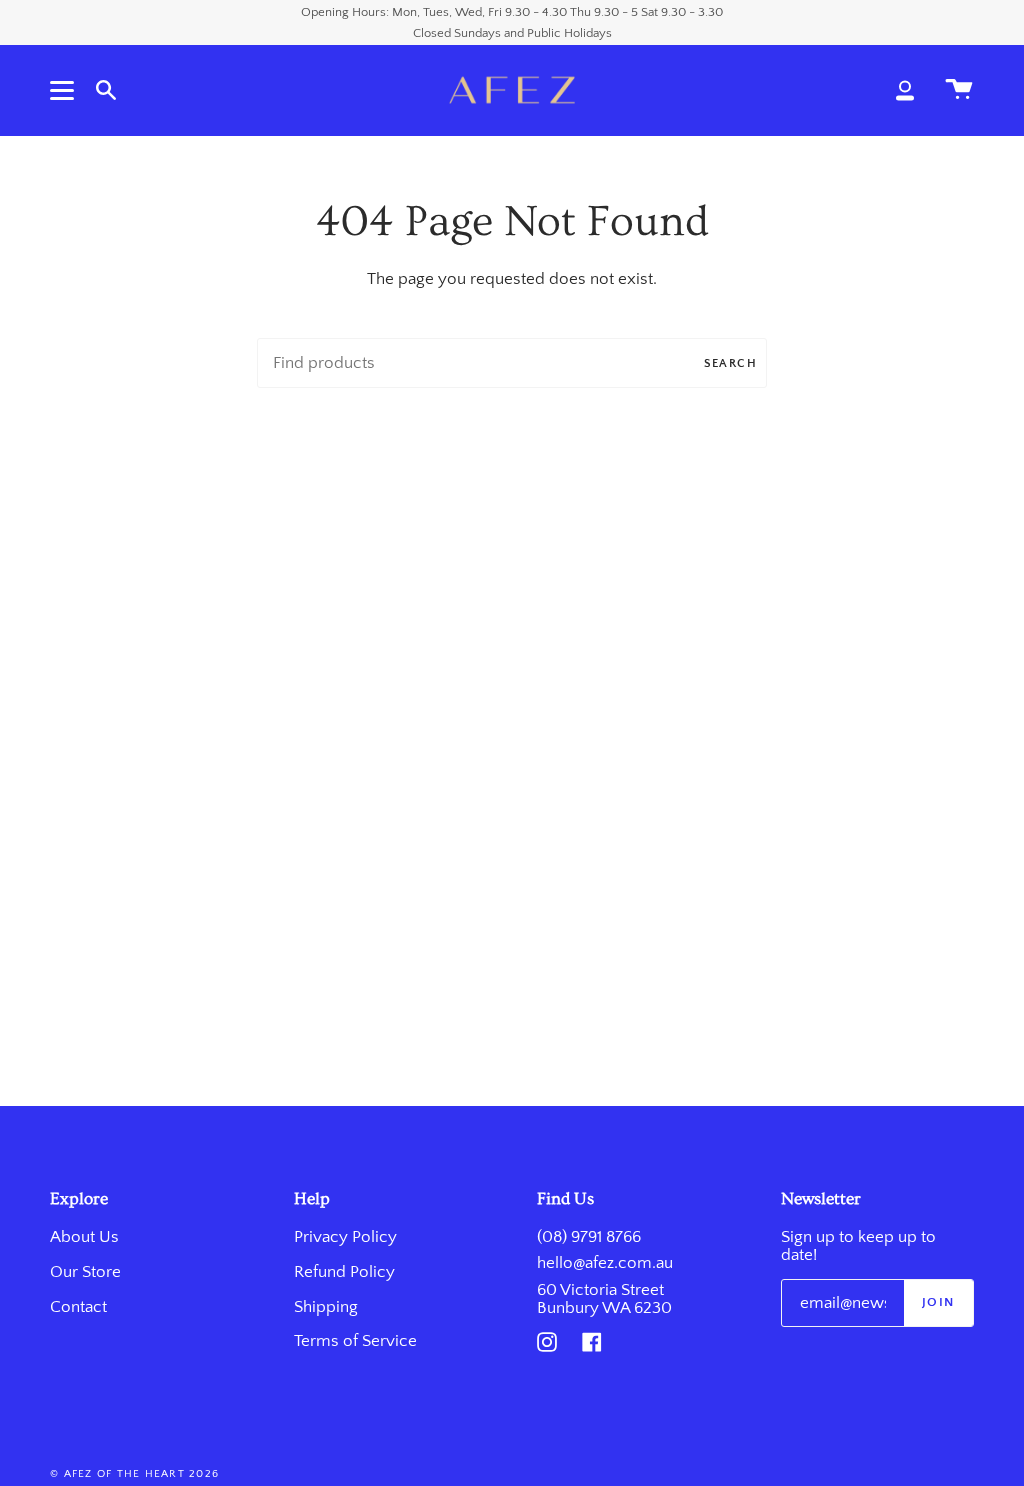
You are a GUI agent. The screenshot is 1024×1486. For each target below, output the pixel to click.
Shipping (326, 1307)
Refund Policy (344, 1272)
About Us (84, 1237)
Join (938, 1302)
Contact (78, 1307)
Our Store (85, 1272)
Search (730, 363)
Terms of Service (355, 1341)
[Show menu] (65, 90)
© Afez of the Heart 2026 (134, 1474)
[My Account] (905, 90)
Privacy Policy (345, 1237)
